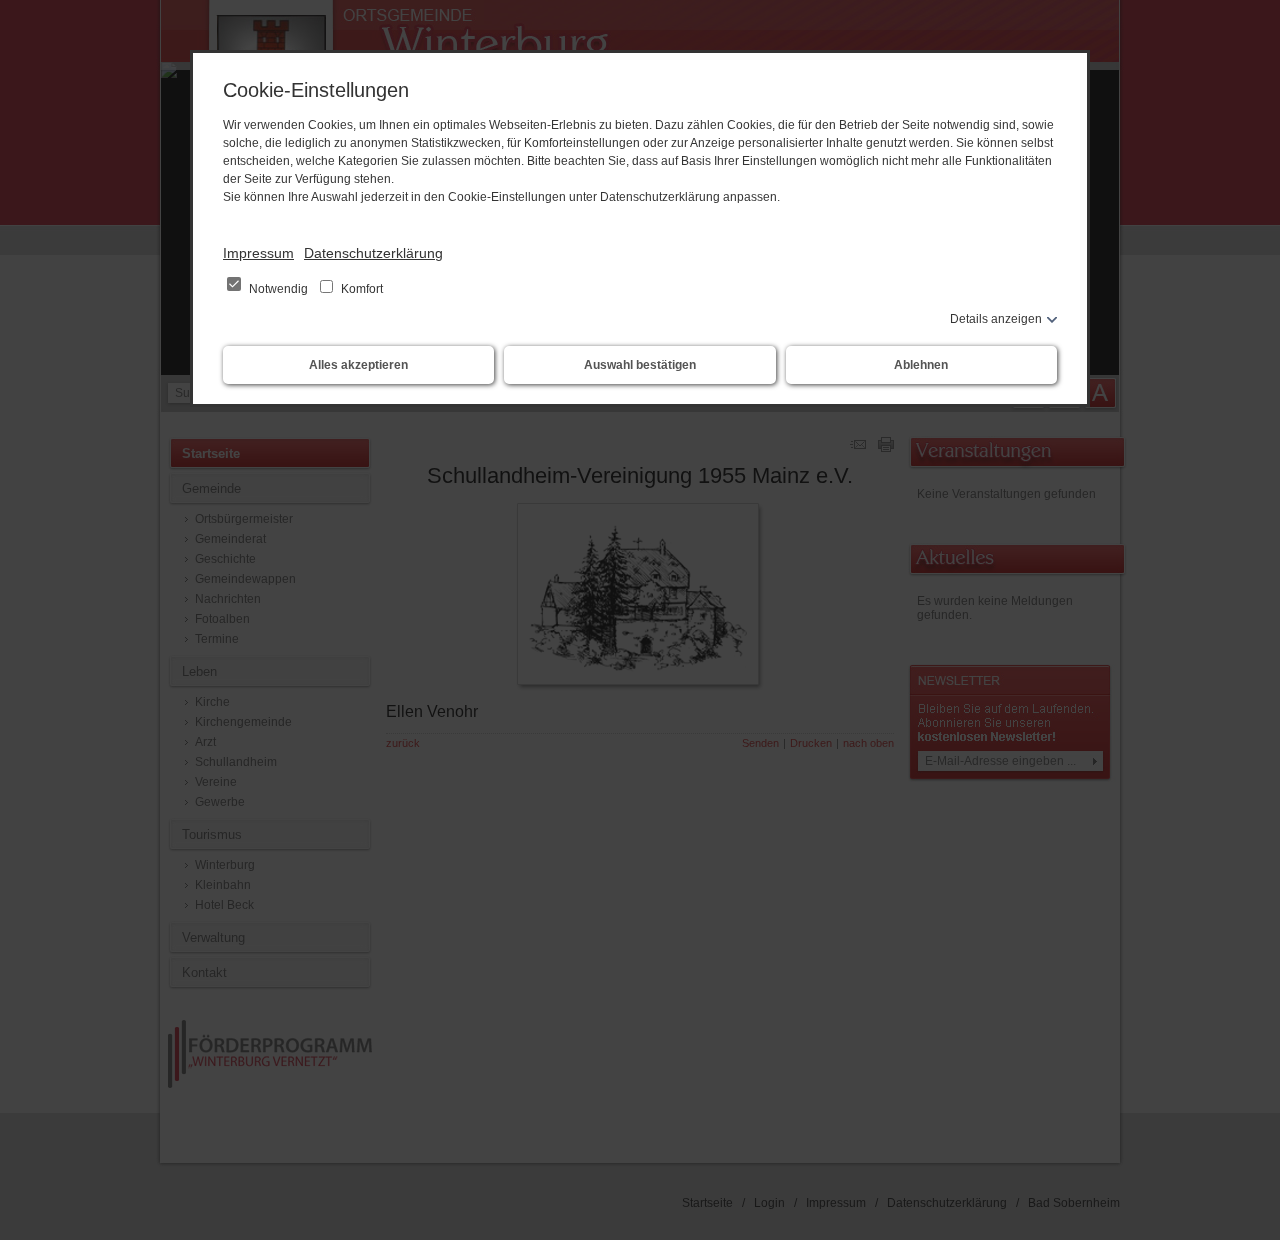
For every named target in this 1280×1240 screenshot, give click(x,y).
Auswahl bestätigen (640, 365)
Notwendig (278, 289)
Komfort (360, 289)
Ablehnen (921, 365)
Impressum (258, 253)
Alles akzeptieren (358, 365)
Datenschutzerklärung (373, 253)
